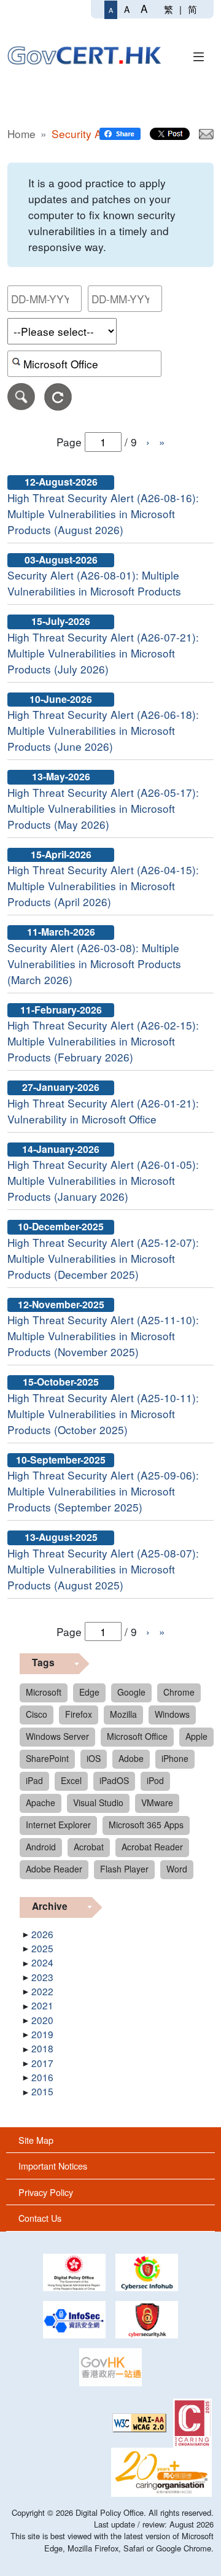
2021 (42, 2005)
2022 (42, 1991)
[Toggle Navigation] (199, 55)
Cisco (37, 1714)
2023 (42, 1977)
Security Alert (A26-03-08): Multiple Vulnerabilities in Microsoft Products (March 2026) (94, 964)
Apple (196, 1736)
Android (41, 1847)
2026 (42, 1934)
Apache (41, 1802)
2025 (42, 1948)
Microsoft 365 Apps (146, 1825)
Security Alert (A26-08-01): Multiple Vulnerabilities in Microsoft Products (94, 583)
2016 (42, 2077)
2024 (42, 1962)
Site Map (36, 2140)
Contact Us (40, 2218)
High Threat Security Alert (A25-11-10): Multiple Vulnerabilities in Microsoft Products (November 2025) (103, 1336)
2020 (42, 2020)
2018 (42, 2048)
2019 (42, 2034)
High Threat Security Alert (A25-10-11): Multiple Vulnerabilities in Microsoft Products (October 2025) (103, 1414)
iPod (155, 1780)
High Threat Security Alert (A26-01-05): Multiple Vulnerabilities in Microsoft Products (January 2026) (103, 1180)
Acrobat (89, 1847)
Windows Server (57, 1736)
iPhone (175, 1758)
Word (177, 1869)
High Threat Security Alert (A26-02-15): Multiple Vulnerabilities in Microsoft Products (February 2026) (103, 1041)
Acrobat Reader (152, 1847)
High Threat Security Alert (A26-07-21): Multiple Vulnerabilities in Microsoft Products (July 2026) (103, 653)
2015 (42, 2091)
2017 (42, 2063)
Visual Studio (98, 1802)
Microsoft (44, 1692)
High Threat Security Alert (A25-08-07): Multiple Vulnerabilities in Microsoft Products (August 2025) (103, 1569)
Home (21, 134)
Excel (71, 1780)
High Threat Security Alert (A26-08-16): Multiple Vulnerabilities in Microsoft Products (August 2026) (103, 514)
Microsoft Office (137, 1736)
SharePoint (47, 1758)
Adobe (131, 1758)
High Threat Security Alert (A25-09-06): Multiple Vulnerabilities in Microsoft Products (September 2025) (103, 1491)
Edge (89, 1692)
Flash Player (124, 1869)
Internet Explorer (58, 1825)
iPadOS (114, 1780)
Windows (172, 1714)
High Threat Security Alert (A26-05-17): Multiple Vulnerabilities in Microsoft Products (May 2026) (103, 808)
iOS (94, 1758)
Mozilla (123, 1714)
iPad (34, 1780)
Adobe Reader (54, 1869)
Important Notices (53, 2166)
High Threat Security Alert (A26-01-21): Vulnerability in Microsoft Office (103, 1111)
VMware (157, 1802)
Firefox (79, 1714)
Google (131, 1692)
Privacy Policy (46, 2192)
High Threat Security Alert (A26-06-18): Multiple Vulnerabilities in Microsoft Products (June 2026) (103, 730)
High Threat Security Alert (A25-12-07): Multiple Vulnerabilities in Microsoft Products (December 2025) (103, 1258)
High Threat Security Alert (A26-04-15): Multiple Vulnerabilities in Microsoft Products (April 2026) (103, 886)
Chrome (179, 1692)
